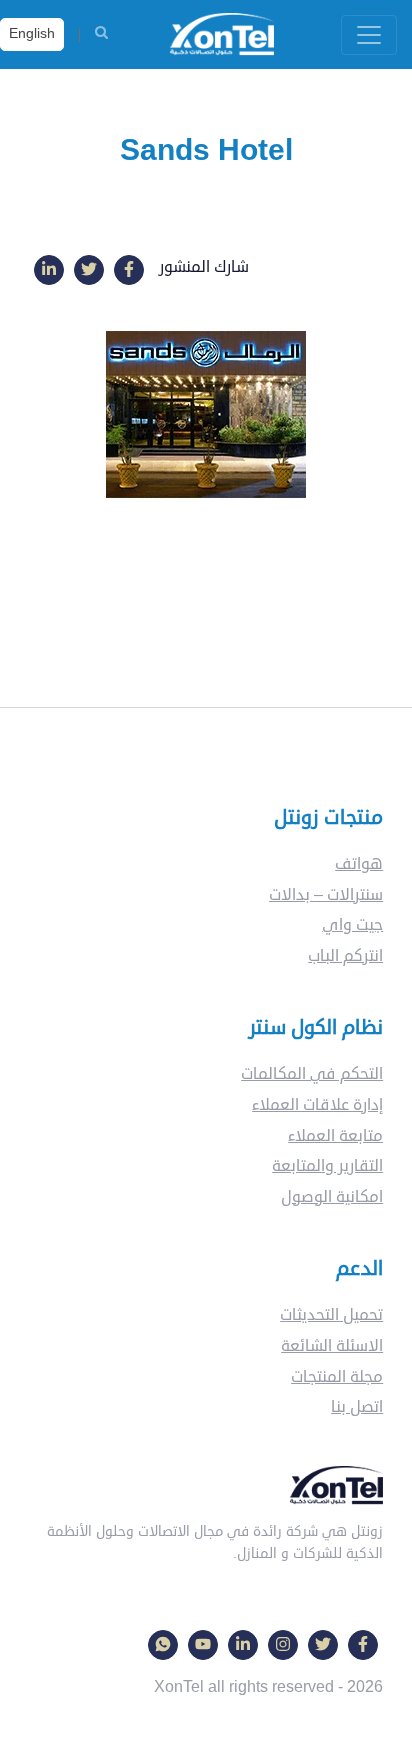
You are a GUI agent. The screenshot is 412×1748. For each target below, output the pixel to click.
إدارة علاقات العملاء (317, 1105)
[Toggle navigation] (369, 35)
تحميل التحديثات (331, 1315)
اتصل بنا (357, 1407)
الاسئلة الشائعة (332, 1346)
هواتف (359, 864)
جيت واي (352, 925)
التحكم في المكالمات (312, 1074)
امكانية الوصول (332, 1197)
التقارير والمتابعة (327, 1166)
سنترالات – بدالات (326, 895)
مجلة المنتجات (337, 1377)
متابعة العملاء (335, 1136)
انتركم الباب (345, 956)
